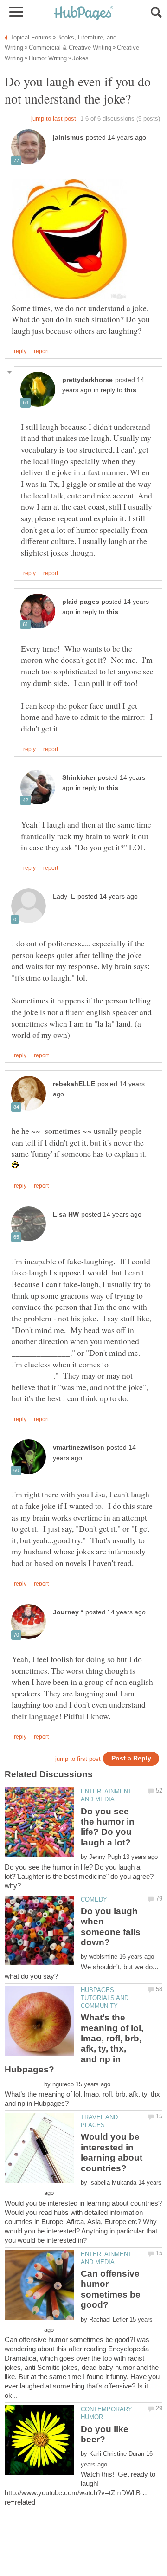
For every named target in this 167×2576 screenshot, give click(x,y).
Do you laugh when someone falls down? (111, 1927)
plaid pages (81, 602)
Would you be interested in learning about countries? (112, 2152)
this (130, 390)
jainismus (68, 138)
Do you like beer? (105, 2434)
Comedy (94, 1900)
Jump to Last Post (54, 119)
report (41, 351)
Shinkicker (79, 778)
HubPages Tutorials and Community (105, 1998)
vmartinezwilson (79, 1447)
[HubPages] (83, 14)
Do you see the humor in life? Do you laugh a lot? (108, 1827)
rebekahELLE (74, 1084)
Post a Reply (131, 1758)
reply (20, 351)
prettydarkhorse (87, 380)
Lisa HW (66, 1214)
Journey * (68, 1612)
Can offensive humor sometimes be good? (111, 2289)
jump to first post (78, 1759)
